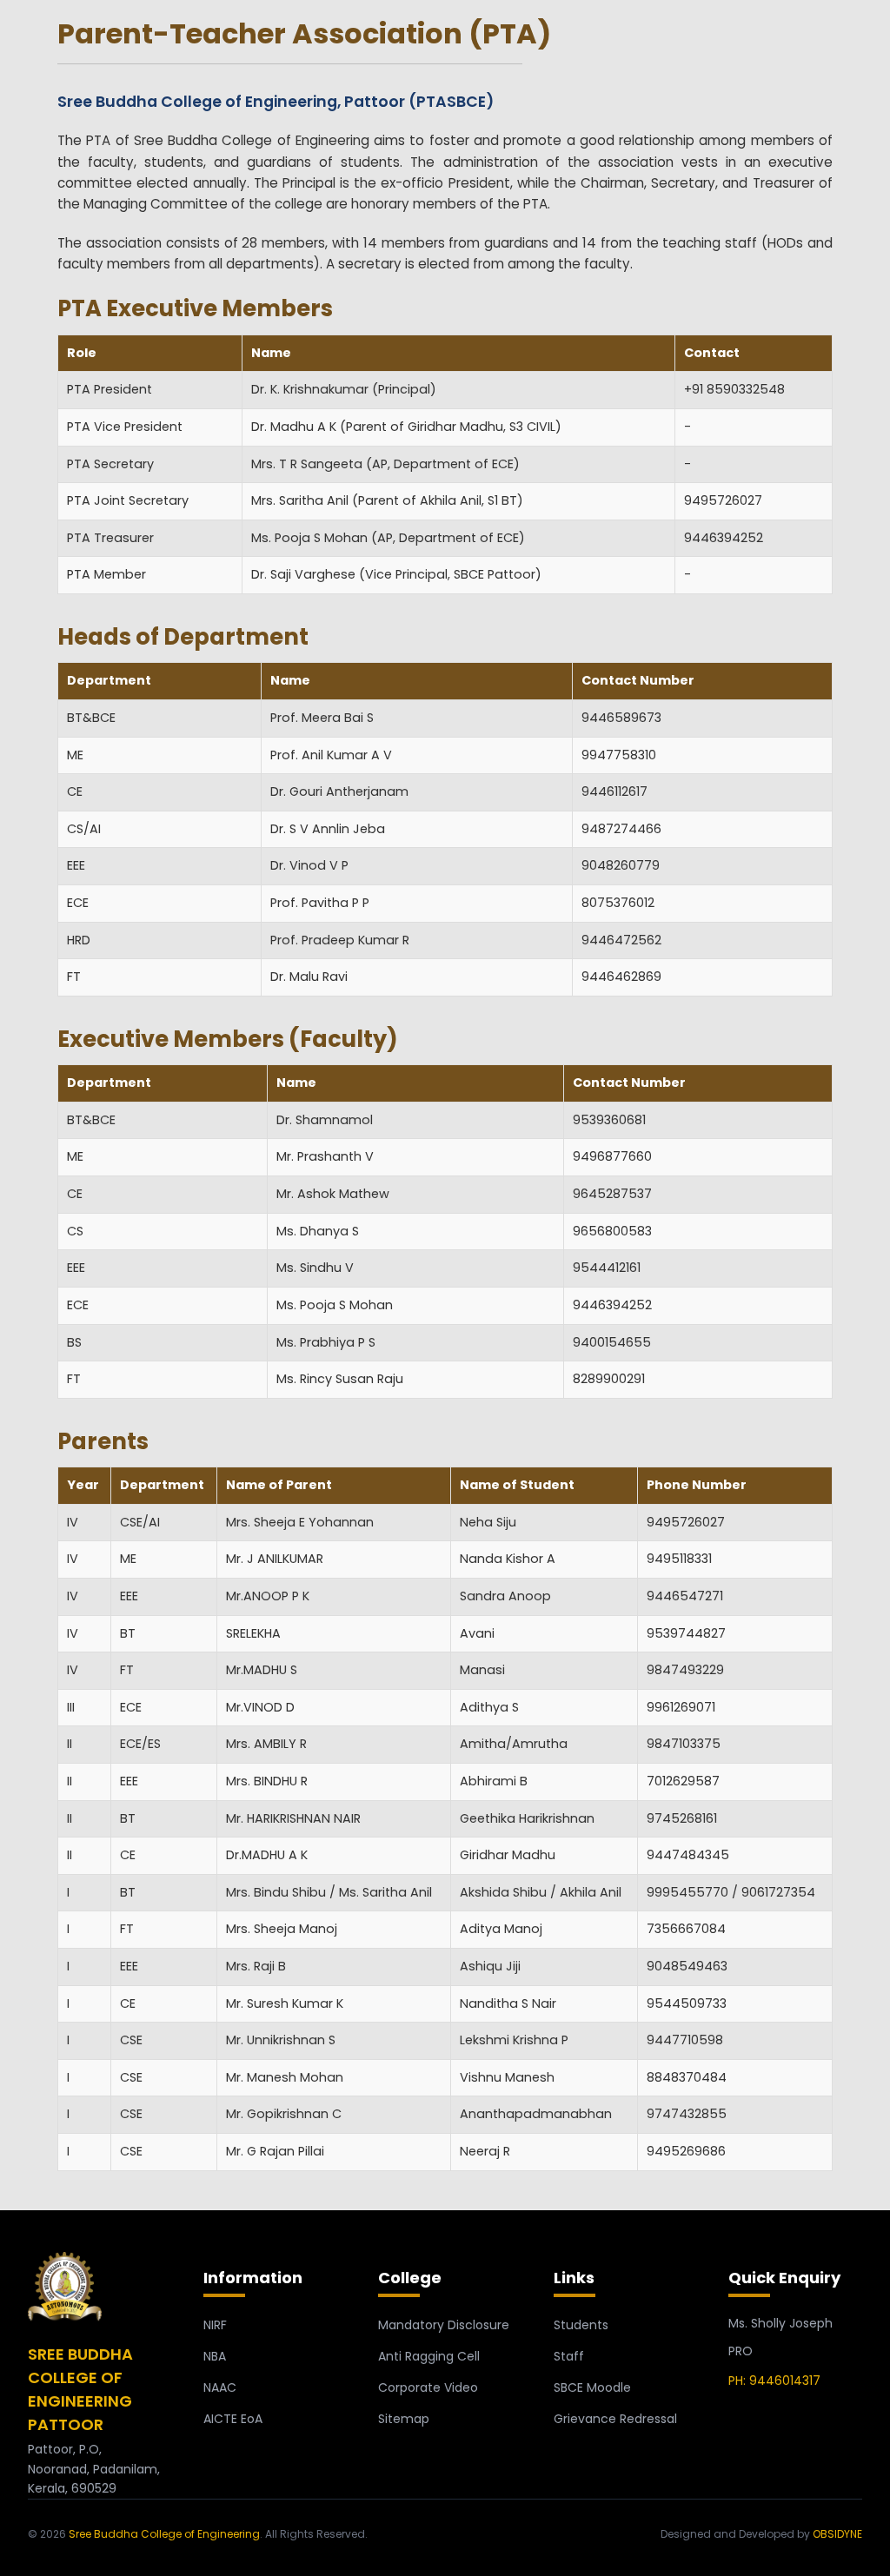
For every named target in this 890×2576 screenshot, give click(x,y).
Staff (569, 2356)
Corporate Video (428, 2387)
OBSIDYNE (837, 2534)
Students (581, 2325)
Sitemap (404, 2419)
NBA (215, 2356)
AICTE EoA (233, 2419)
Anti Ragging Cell (429, 2356)
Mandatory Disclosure (444, 2325)
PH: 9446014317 (774, 2381)
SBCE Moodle (592, 2387)
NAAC (220, 2387)
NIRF (215, 2325)
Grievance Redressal (615, 2419)
